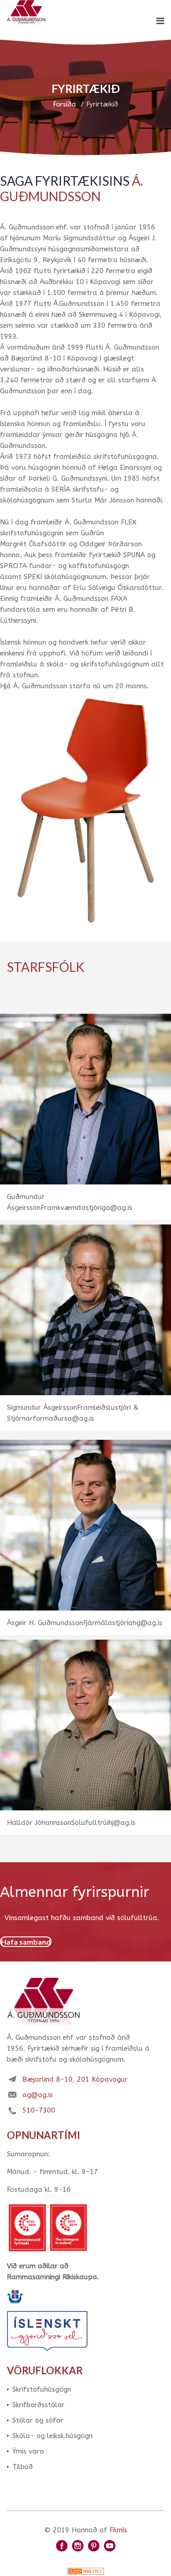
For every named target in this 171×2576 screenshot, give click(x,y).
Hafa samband (26, 1942)
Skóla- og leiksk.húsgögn (52, 2436)
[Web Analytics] (86, 2571)
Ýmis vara (28, 2451)
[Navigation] (160, 21)
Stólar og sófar (38, 2420)
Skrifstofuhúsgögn (42, 2389)
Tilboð (23, 2467)
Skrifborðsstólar (39, 2405)
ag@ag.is (38, 2095)
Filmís (118, 2530)
